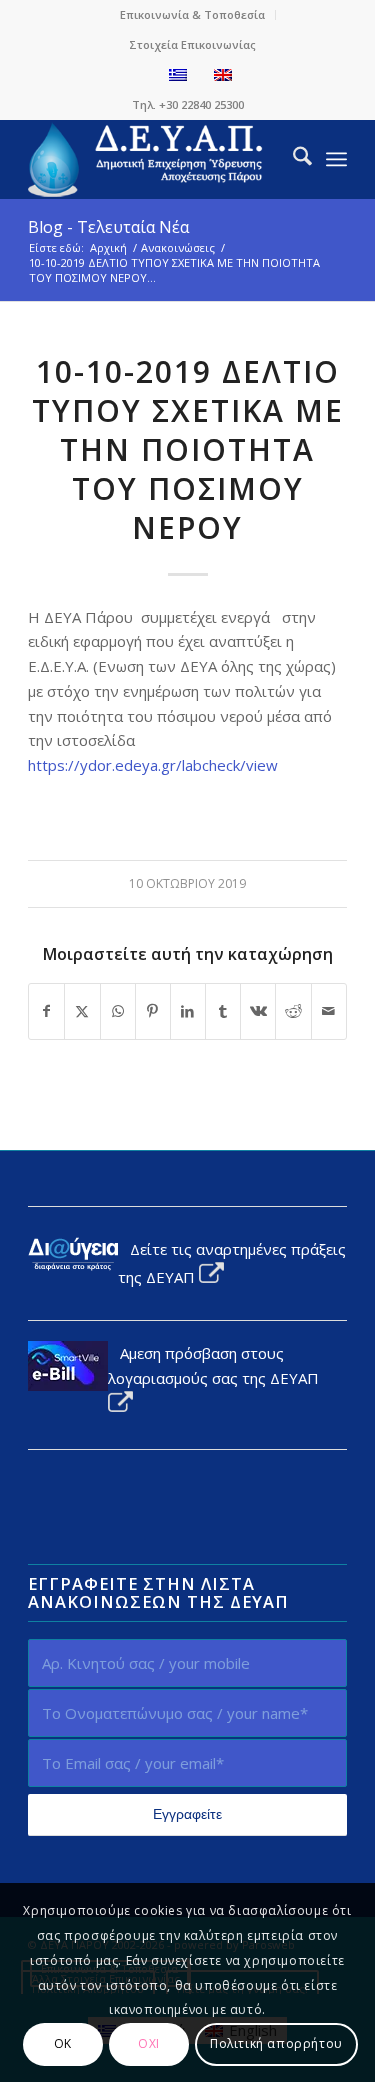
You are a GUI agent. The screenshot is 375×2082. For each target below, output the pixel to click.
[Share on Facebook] (46, 1011)
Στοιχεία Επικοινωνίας (192, 44)
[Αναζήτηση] (292, 159)
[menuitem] (193, 15)
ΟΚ (63, 2043)
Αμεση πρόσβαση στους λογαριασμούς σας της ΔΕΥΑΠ (213, 1365)
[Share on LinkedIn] (188, 1011)
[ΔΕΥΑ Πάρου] (155, 159)
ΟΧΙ (149, 2043)
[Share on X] (82, 1011)
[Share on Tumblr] (223, 1011)
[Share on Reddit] (293, 1011)
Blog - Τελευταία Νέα (108, 227)
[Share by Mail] (329, 1011)
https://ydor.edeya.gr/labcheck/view (153, 765)
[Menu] (336, 159)
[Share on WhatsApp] (118, 1011)
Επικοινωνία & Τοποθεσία (192, 14)
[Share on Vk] (258, 1011)
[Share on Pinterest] (153, 1011)
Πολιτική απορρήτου (276, 2043)
